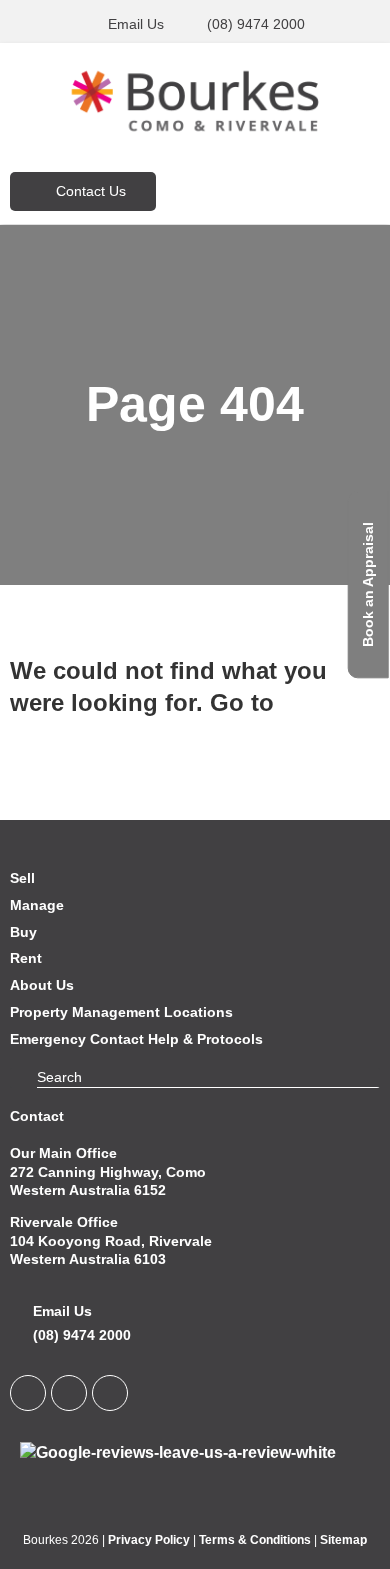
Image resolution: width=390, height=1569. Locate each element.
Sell (22, 878)
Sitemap (343, 1540)
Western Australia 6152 (88, 1190)
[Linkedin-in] (28, 1393)
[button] (321, 191)
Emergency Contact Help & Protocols (136, 1039)
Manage (37, 905)
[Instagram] (110, 1393)
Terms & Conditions (255, 1540)
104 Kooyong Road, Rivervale (111, 1241)
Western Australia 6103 (88, 1259)
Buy (23, 932)
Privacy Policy (149, 1540)
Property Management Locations (121, 1012)
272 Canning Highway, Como (108, 1172)
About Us (42, 985)
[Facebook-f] (69, 1393)
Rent (26, 958)
